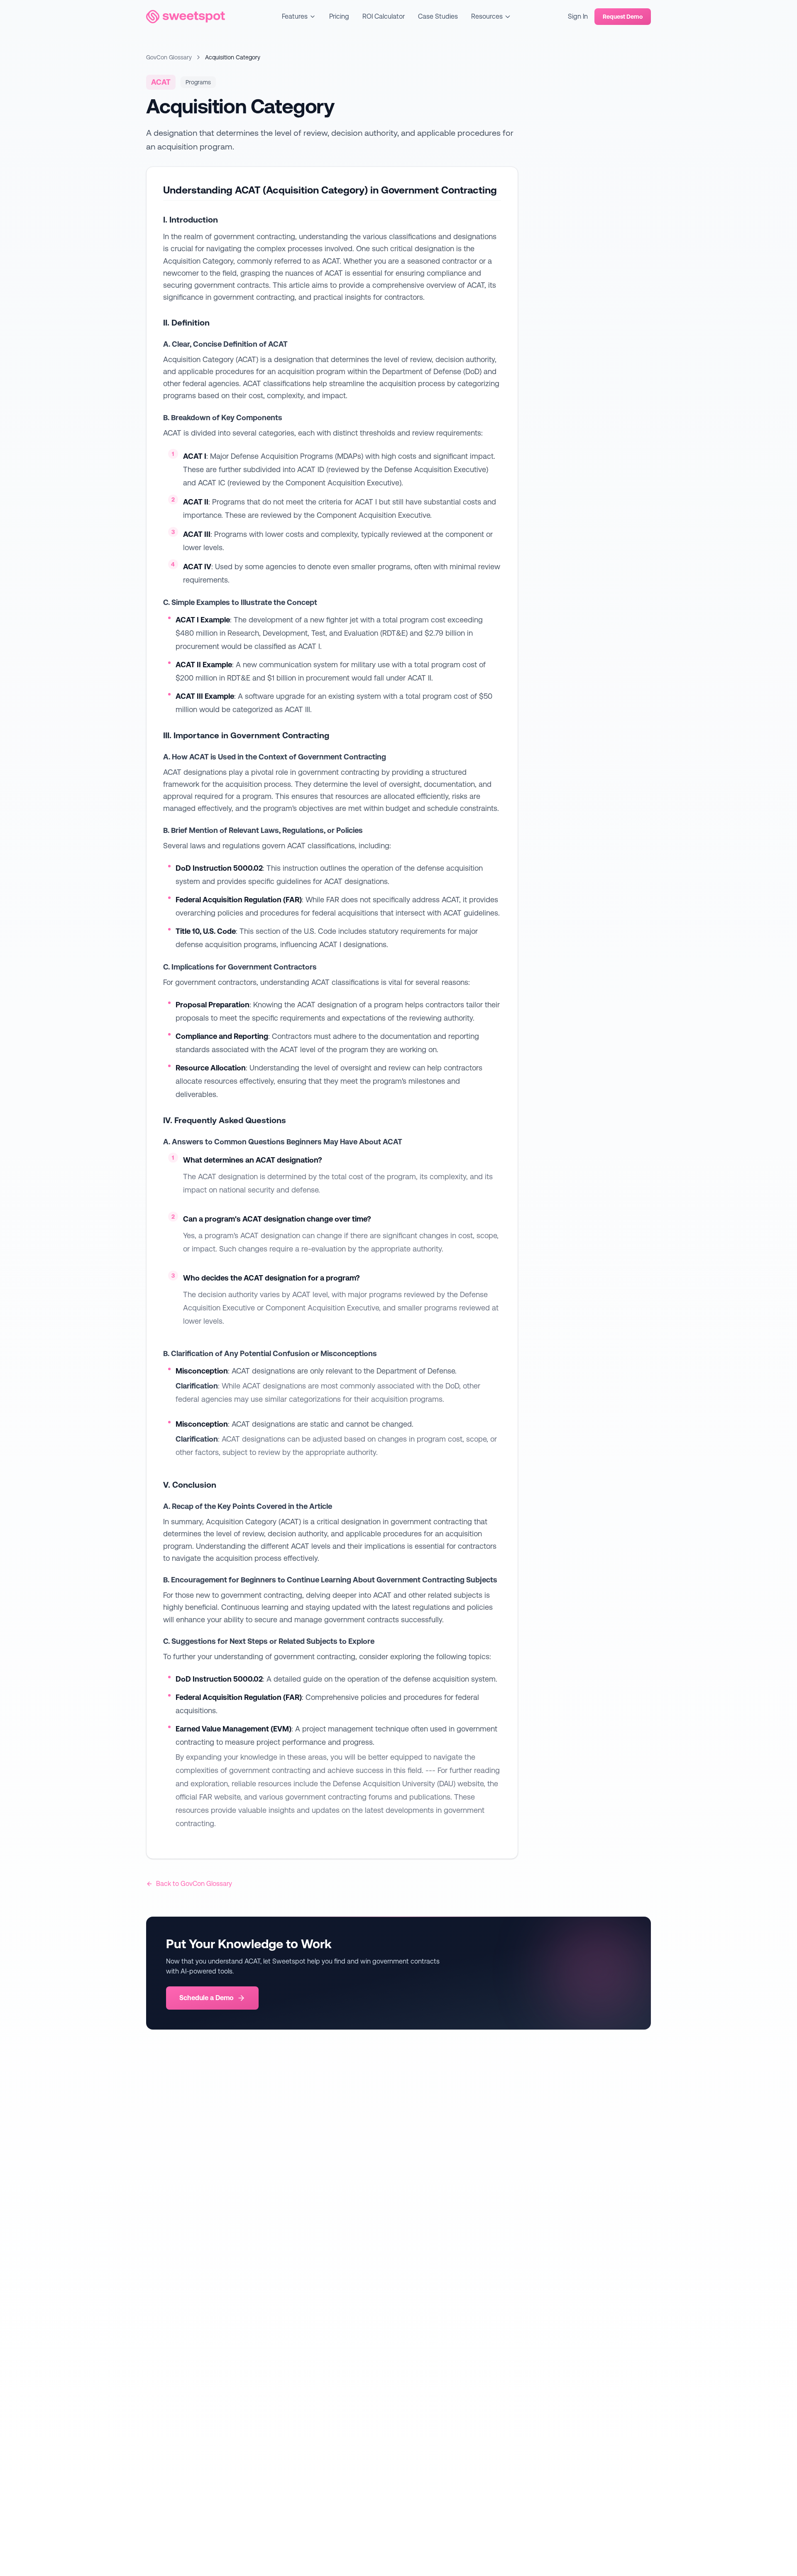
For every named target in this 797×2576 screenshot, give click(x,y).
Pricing (339, 16)
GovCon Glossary (169, 57)
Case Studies (438, 16)
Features (295, 16)
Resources (487, 16)
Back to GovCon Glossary (194, 1884)
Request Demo (623, 17)
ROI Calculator (384, 16)
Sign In (578, 16)
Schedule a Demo (207, 1998)
